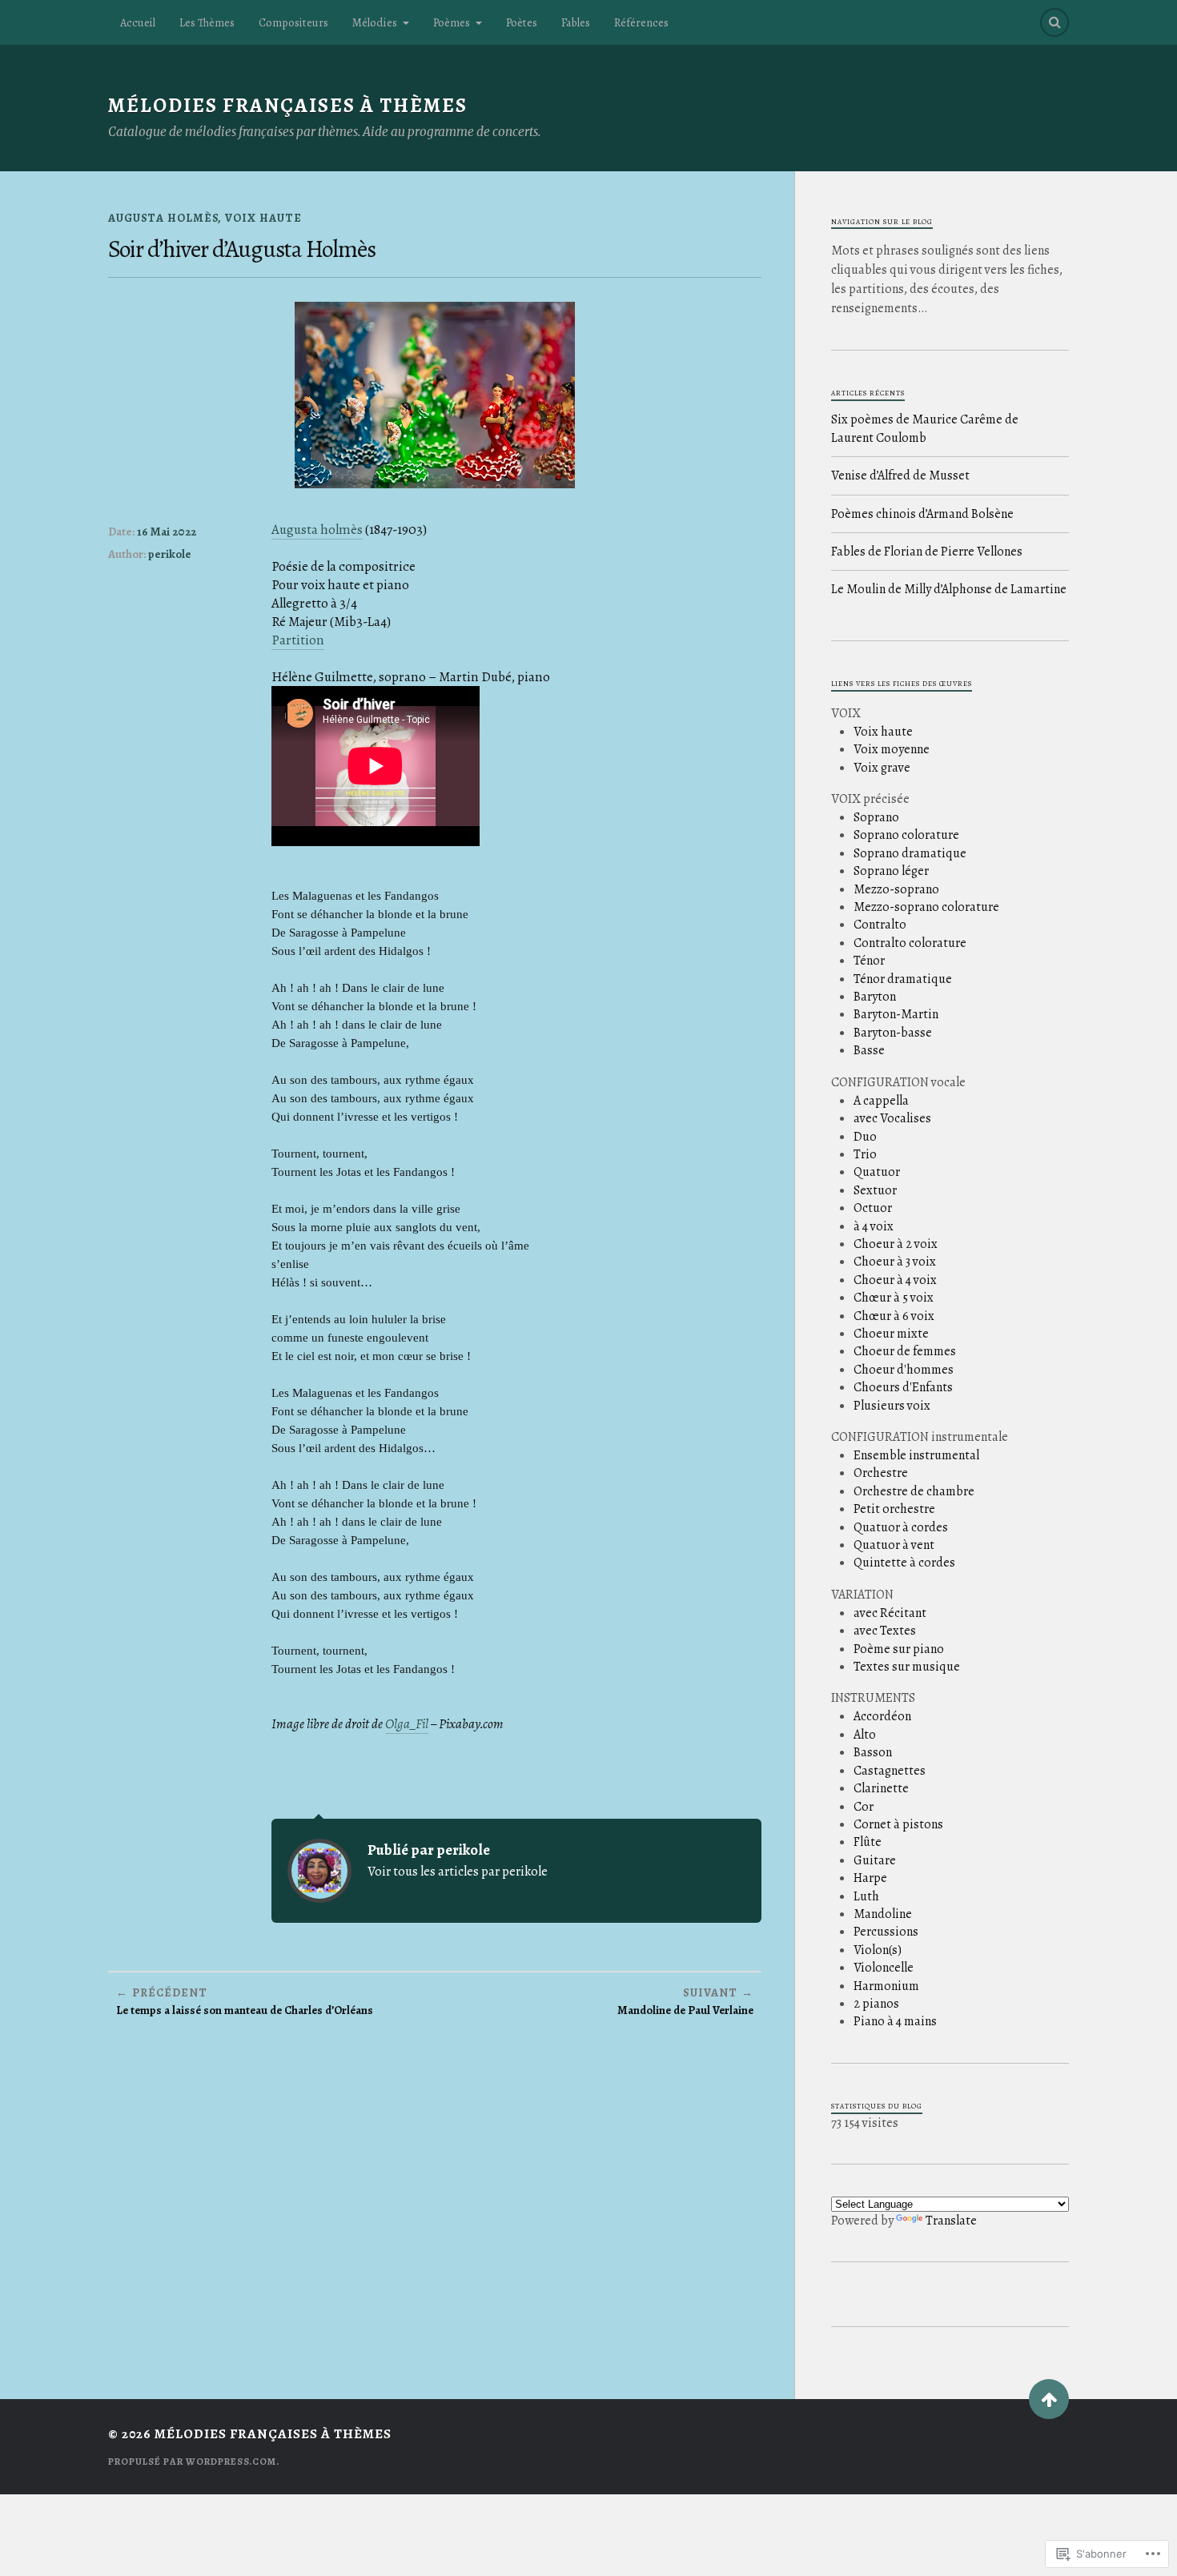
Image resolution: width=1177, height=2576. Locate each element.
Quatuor (877, 1172)
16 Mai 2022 (167, 532)
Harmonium (886, 1986)
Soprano (876, 817)
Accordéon (882, 1716)
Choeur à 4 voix (895, 1280)
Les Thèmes (207, 22)
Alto (865, 1735)
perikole (170, 554)
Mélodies (375, 22)
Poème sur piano (899, 1649)
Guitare (875, 1860)
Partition (298, 640)
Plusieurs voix (892, 1406)
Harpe (870, 1878)
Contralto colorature (910, 943)
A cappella (881, 1101)
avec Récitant (890, 1613)
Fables (576, 22)
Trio (865, 1154)
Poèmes (452, 22)
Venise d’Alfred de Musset (900, 475)
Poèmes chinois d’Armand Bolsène (922, 514)
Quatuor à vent (894, 1545)
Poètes (522, 22)
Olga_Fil (407, 1724)
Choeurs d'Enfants (903, 1387)
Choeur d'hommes (904, 1370)
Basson (873, 1752)
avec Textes (885, 1631)
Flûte (868, 1842)
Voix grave (882, 768)
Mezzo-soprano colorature (926, 907)
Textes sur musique (907, 1667)
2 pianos (876, 2004)
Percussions (886, 1932)
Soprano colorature (906, 835)
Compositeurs (293, 22)
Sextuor (875, 1190)
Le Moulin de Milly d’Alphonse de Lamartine (949, 589)
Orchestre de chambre (914, 1491)
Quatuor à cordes (901, 1527)
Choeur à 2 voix (896, 1244)
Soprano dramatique (910, 853)
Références (641, 22)
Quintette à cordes (904, 1563)
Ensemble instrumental (916, 1455)
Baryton (875, 997)
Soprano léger (891, 871)
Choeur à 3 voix (895, 1262)
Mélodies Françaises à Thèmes (288, 105)
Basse (869, 1050)
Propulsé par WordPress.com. (194, 2462)
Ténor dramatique (903, 979)
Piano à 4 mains (895, 2021)
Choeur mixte (891, 1334)
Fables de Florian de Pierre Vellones (927, 552)
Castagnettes (890, 1771)
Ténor (869, 961)
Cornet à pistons (898, 1824)
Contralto (880, 925)
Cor (864, 1807)
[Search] (1054, 22)
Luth (866, 1896)
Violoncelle (884, 1968)
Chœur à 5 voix (894, 1298)
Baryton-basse (893, 1033)
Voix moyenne (892, 749)
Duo (865, 1137)
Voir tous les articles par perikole (458, 1872)
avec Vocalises (892, 1118)
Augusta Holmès (163, 218)
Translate (951, 2221)
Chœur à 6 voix (894, 1316)
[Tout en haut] (1049, 2399)
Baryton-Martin (896, 1014)
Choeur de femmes (905, 1351)
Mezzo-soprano (896, 889)
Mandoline (883, 1914)
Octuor (873, 1208)
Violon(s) (878, 1950)
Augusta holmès (317, 530)
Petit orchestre (894, 1509)
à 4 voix (874, 1226)
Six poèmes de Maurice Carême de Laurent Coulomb (925, 428)
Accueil (138, 22)
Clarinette (881, 1788)
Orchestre (881, 1473)
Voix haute (263, 218)
